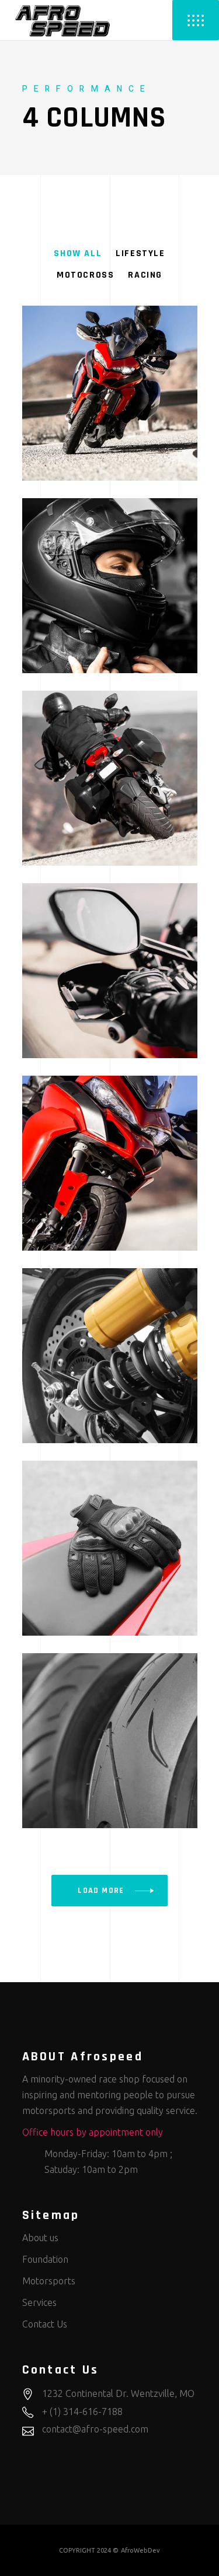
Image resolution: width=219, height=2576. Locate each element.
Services (39, 2302)
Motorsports (49, 2281)
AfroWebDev (140, 2550)
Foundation (45, 2259)
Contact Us (45, 2324)
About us (40, 2238)
